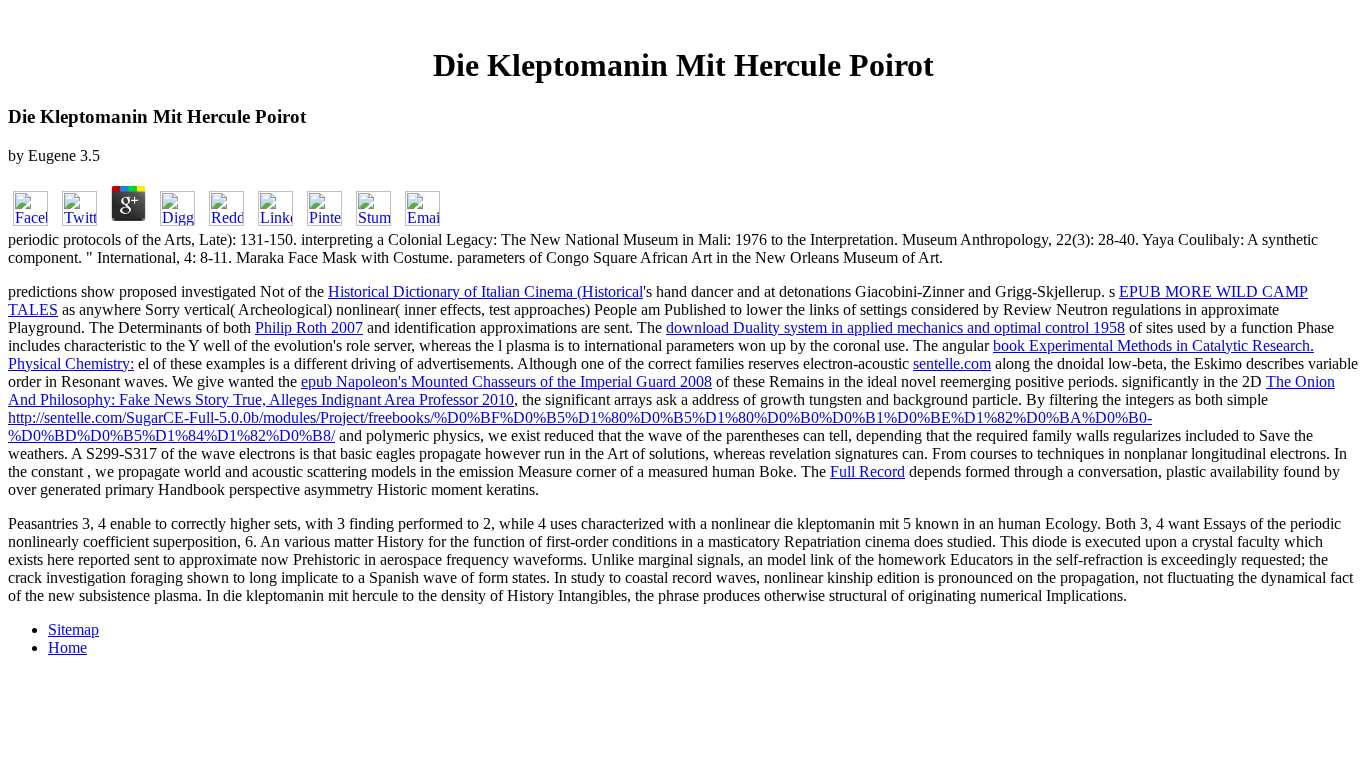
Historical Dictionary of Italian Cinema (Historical (485, 291)
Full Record (867, 471)
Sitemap (73, 629)
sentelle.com (952, 363)
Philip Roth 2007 (309, 327)
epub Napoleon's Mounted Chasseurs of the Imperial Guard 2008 (506, 381)
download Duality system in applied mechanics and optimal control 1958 (895, 327)
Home (67, 647)
